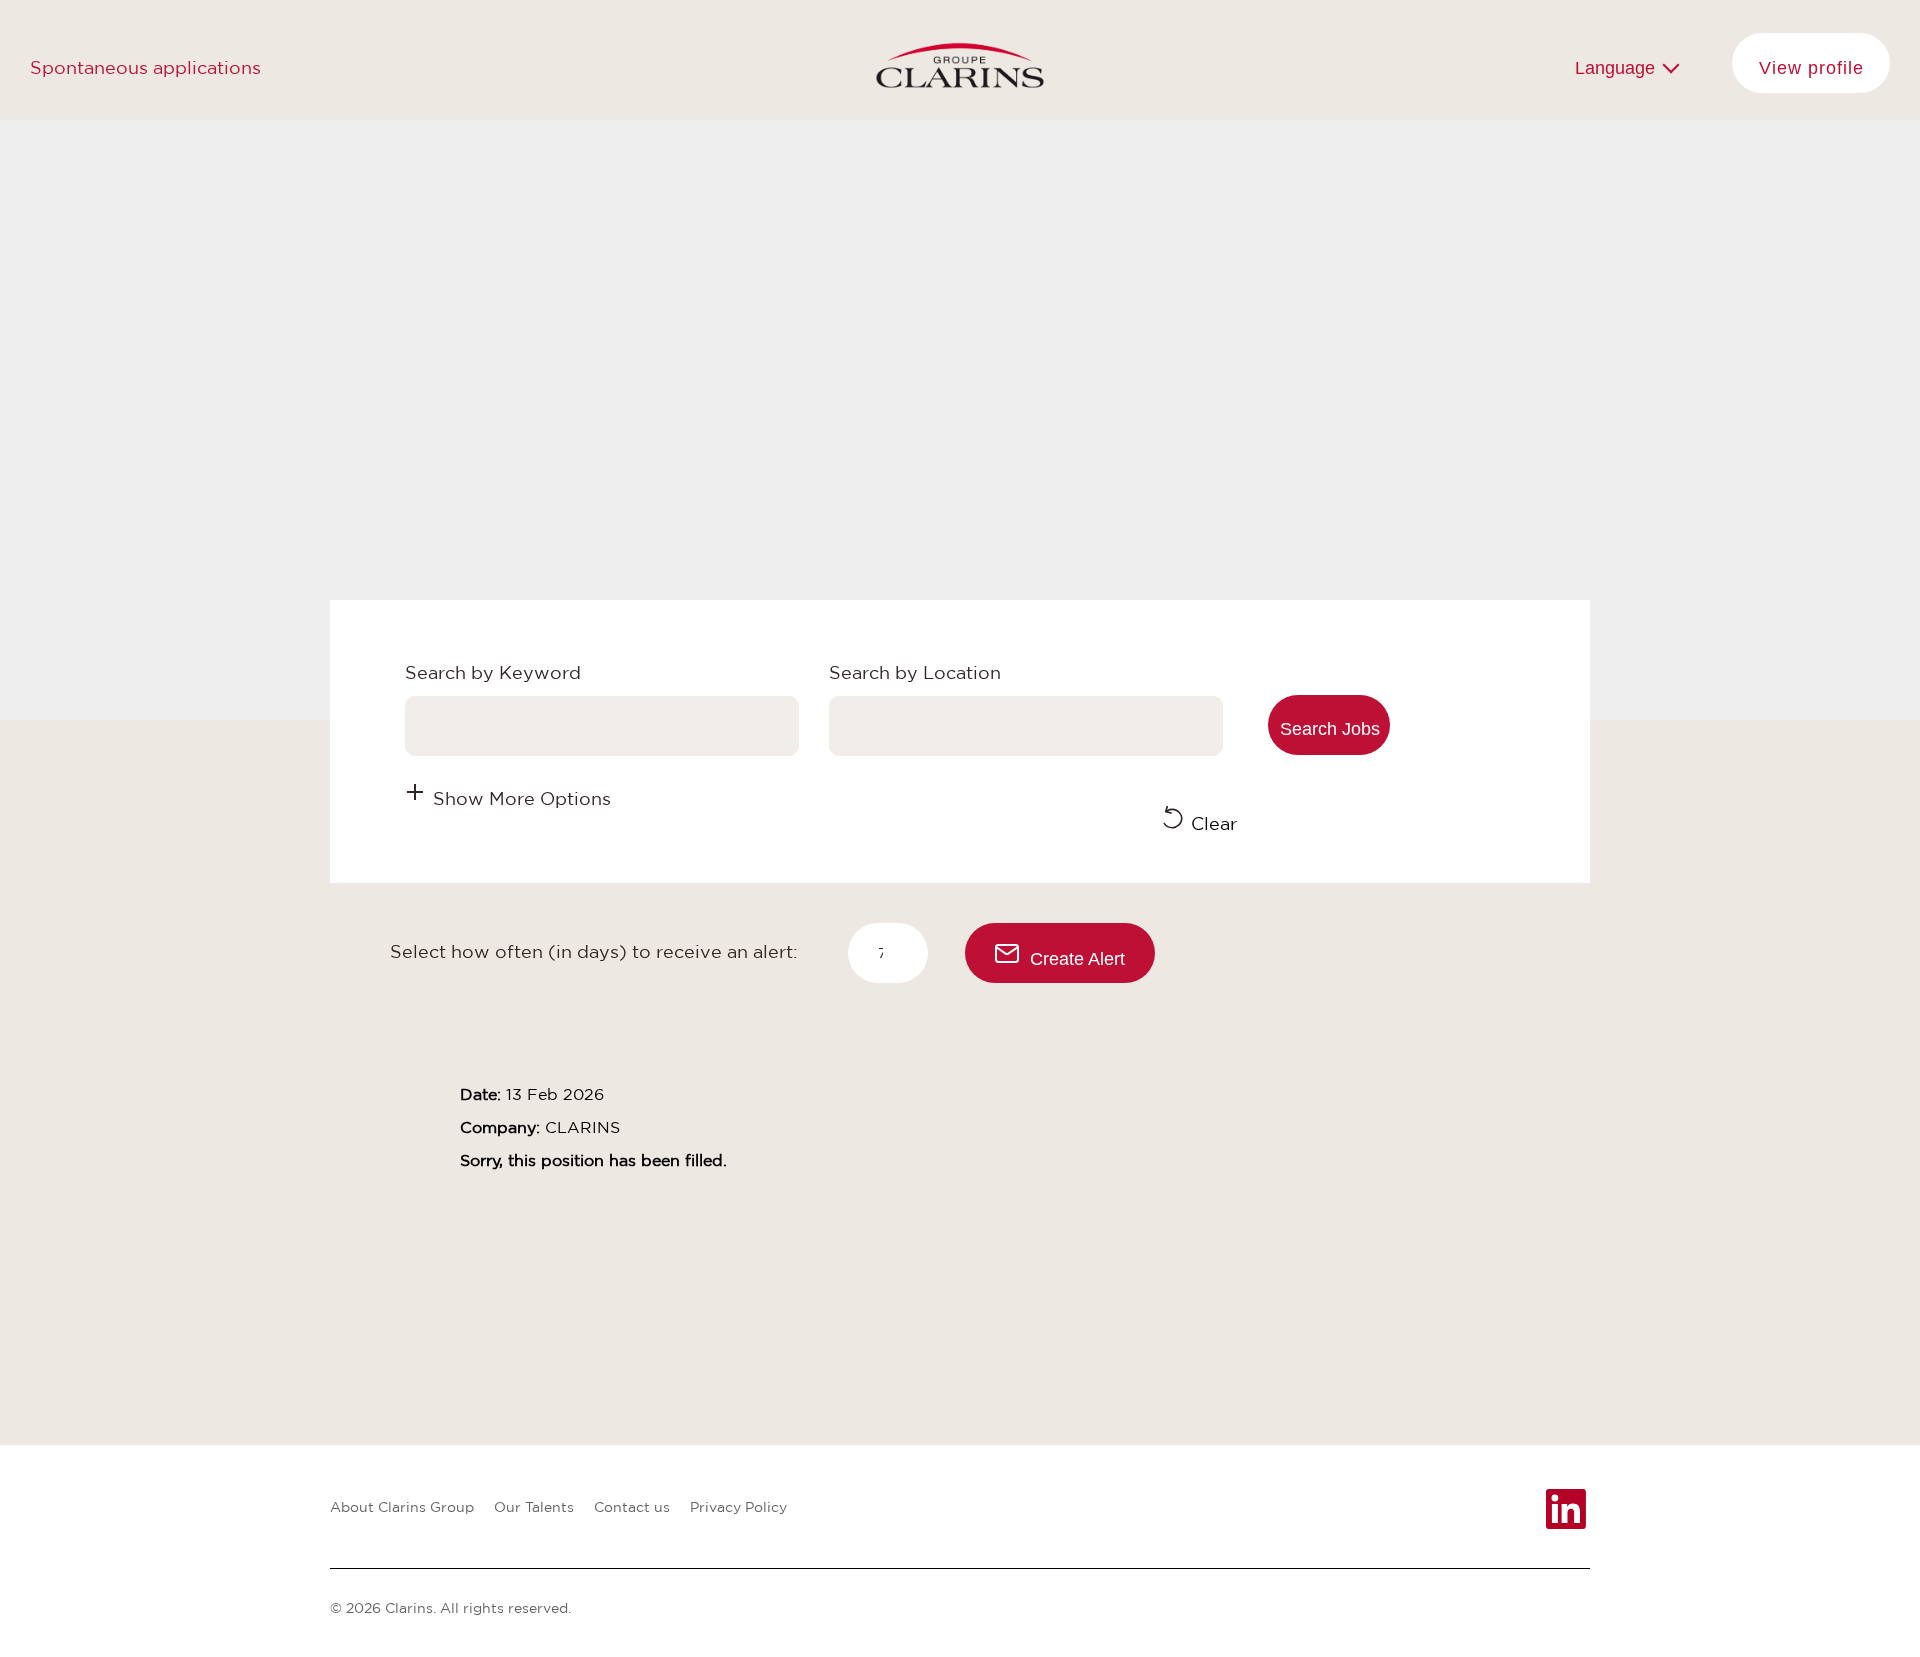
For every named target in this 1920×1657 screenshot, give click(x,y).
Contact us (632, 1507)
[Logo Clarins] (960, 60)
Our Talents (534, 1507)
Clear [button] (1214, 823)
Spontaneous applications (145, 67)
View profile (1811, 68)
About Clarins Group (402, 1507)
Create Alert (1077, 959)
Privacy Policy (738, 1507)
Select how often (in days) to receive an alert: (594, 951)
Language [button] (1617, 68)
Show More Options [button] (522, 798)
